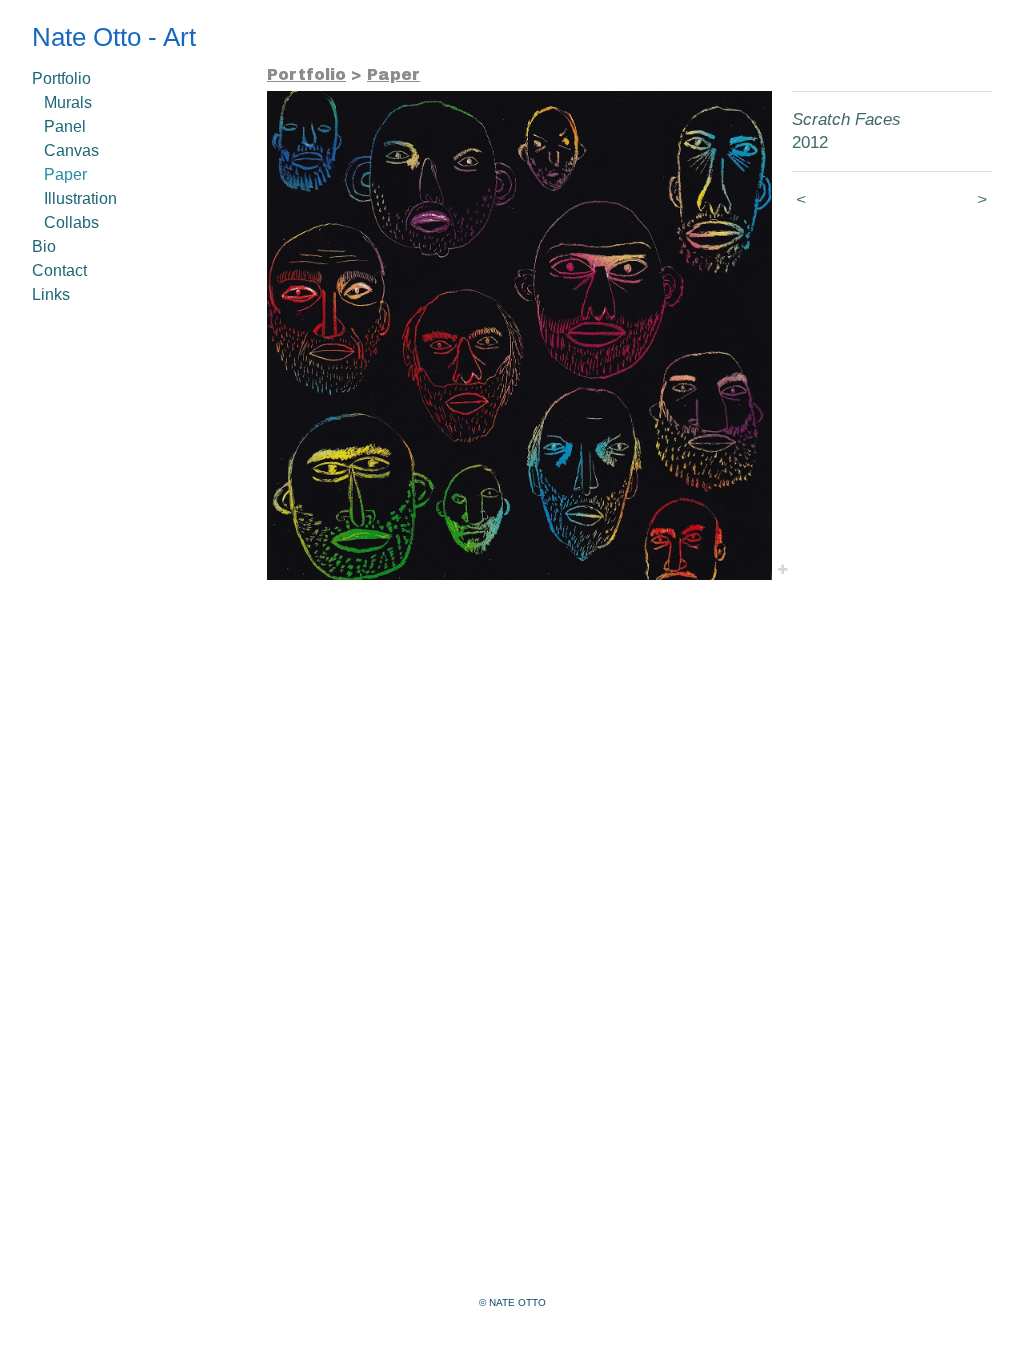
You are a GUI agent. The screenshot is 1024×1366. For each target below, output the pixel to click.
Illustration (80, 198)
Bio (44, 246)
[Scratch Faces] (519, 335)
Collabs (71, 222)
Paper (65, 174)
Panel (65, 126)
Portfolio (61, 78)
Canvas (71, 150)
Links (51, 294)
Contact (59, 270)
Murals (68, 102)
